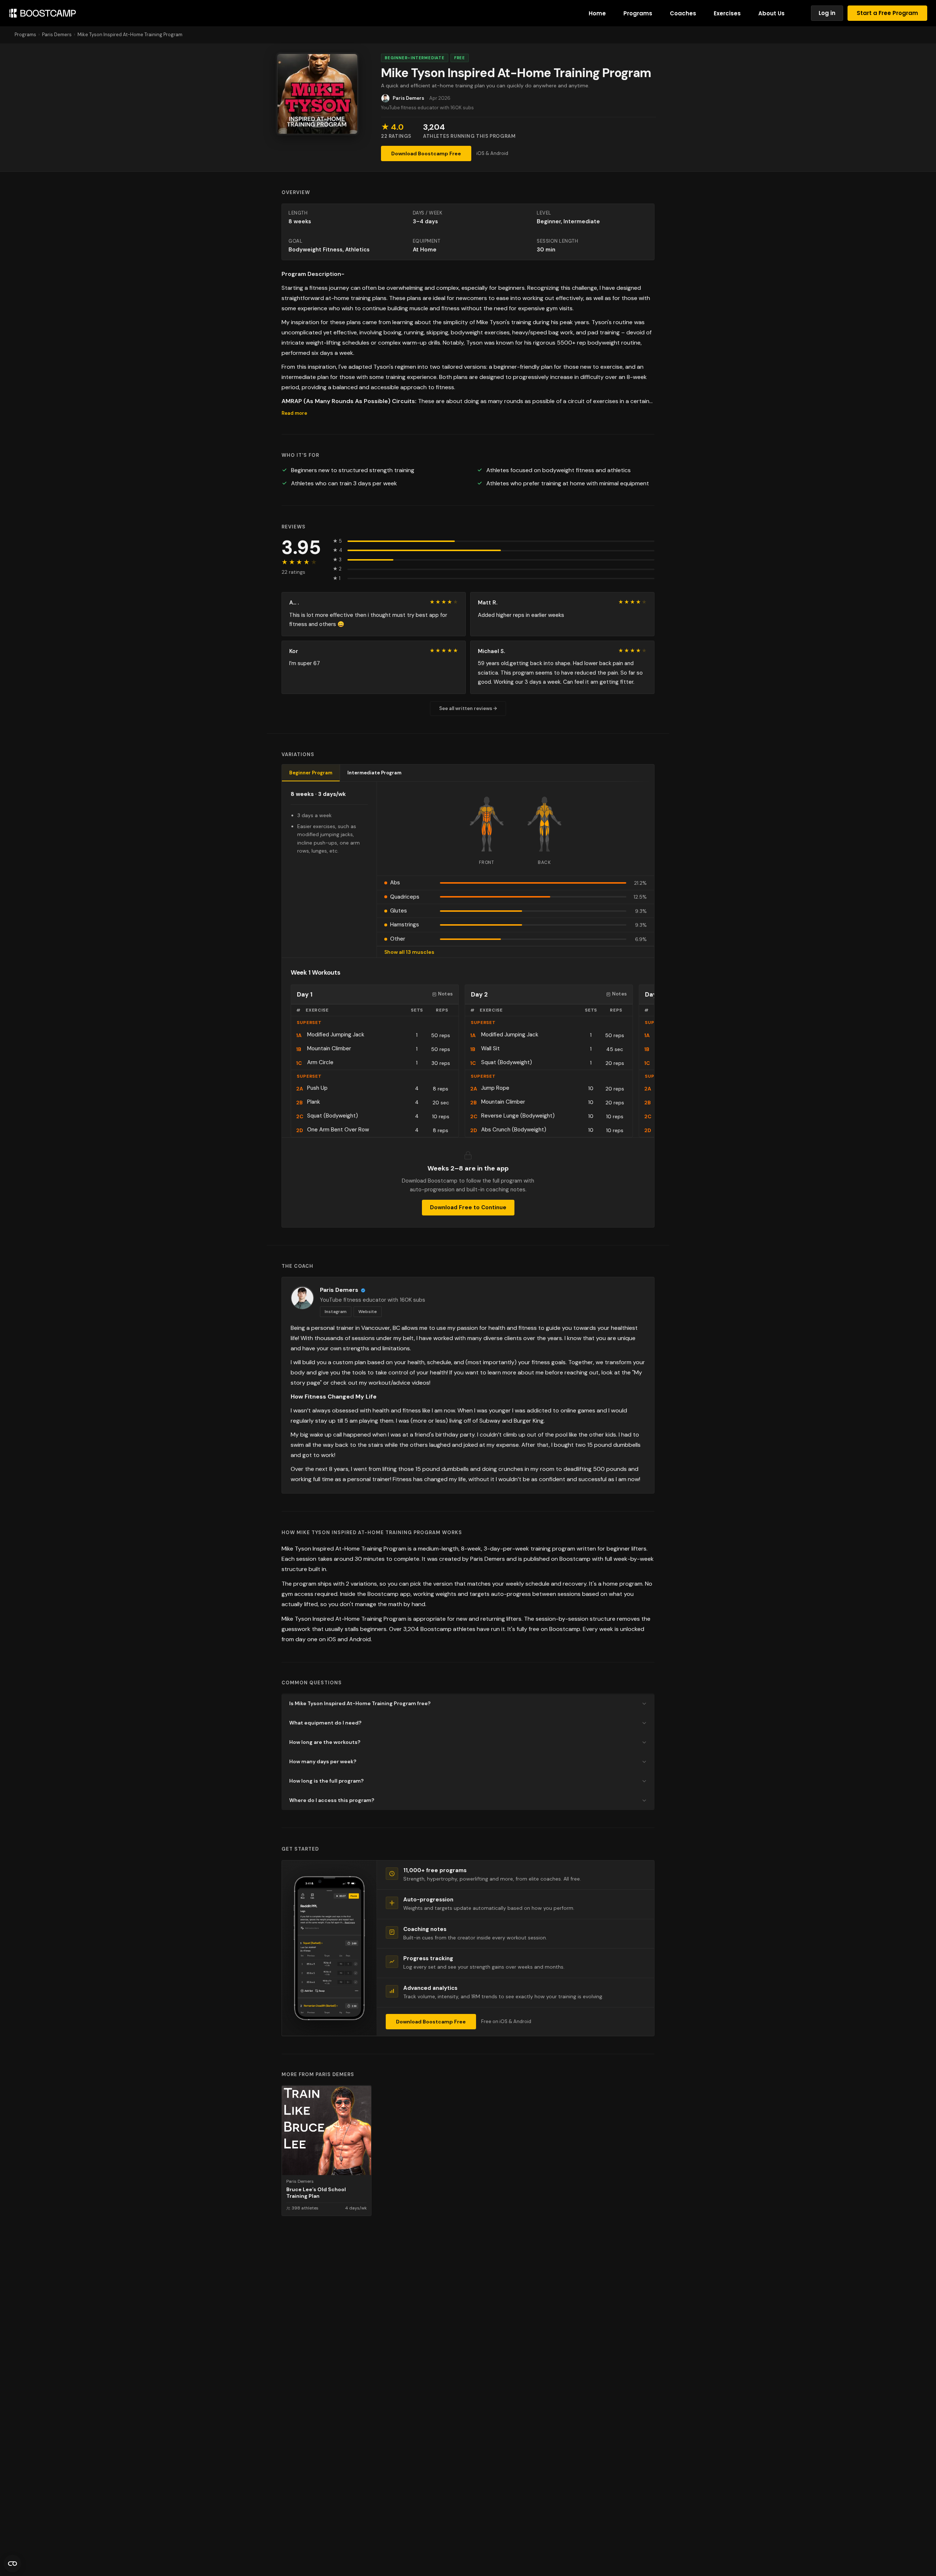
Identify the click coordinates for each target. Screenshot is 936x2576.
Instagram (336, 1312)
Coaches (683, 13)
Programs (638, 13)
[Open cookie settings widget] (12, 2564)
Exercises (727, 13)
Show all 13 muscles (409, 952)
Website (368, 1312)
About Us (771, 13)
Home (597, 13)
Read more (294, 413)
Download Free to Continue (468, 1207)
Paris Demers (57, 35)
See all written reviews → (468, 708)
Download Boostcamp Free (426, 153)
